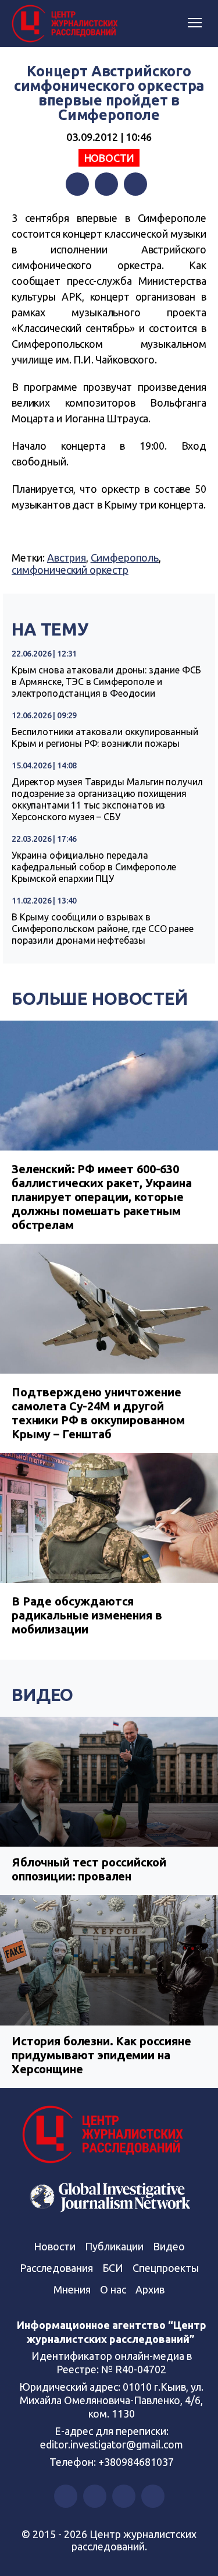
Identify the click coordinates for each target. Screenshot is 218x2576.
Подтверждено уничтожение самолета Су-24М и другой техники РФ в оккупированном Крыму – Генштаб (98, 1413)
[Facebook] (77, 184)
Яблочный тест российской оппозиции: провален (89, 1869)
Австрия (67, 557)
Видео (42, 1695)
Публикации (114, 2246)
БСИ (113, 2268)
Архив (150, 2289)
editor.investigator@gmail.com (112, 2444)
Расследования (56, 2268)
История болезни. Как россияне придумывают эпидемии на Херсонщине (101, 2055)
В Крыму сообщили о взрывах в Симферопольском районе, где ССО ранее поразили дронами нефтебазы (102, 929)
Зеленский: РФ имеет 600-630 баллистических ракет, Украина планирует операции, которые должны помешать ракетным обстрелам (102, 1197)
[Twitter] (106, 184)
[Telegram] (135, 184)
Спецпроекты (166, 2268)
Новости (109, 158)
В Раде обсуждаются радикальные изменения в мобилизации (87, 1615)
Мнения (72, 2289)
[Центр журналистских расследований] (67, 24)
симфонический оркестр (70, 570)
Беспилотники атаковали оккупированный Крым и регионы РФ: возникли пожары (105, 737)
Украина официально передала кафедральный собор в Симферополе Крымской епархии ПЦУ (94, 867)
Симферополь (125, 557)
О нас (113, 2289)
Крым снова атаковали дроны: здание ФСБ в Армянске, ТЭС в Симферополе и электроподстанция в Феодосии (106, 682)
